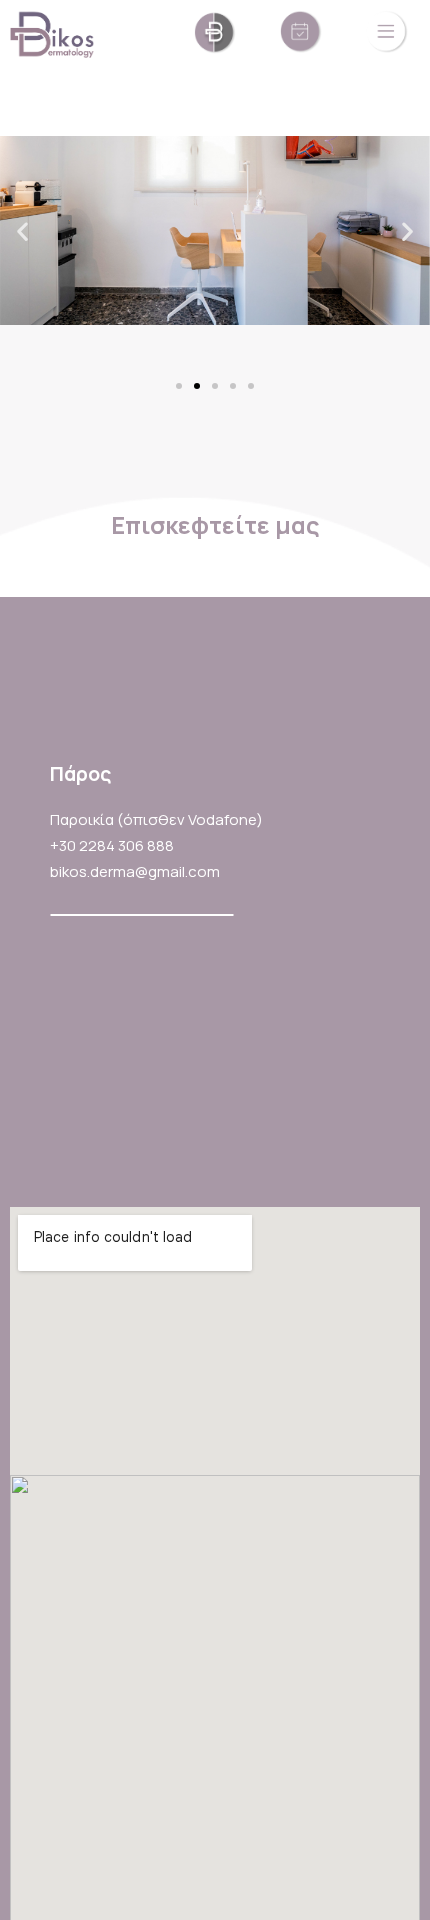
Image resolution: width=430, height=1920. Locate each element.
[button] (179, 403)
